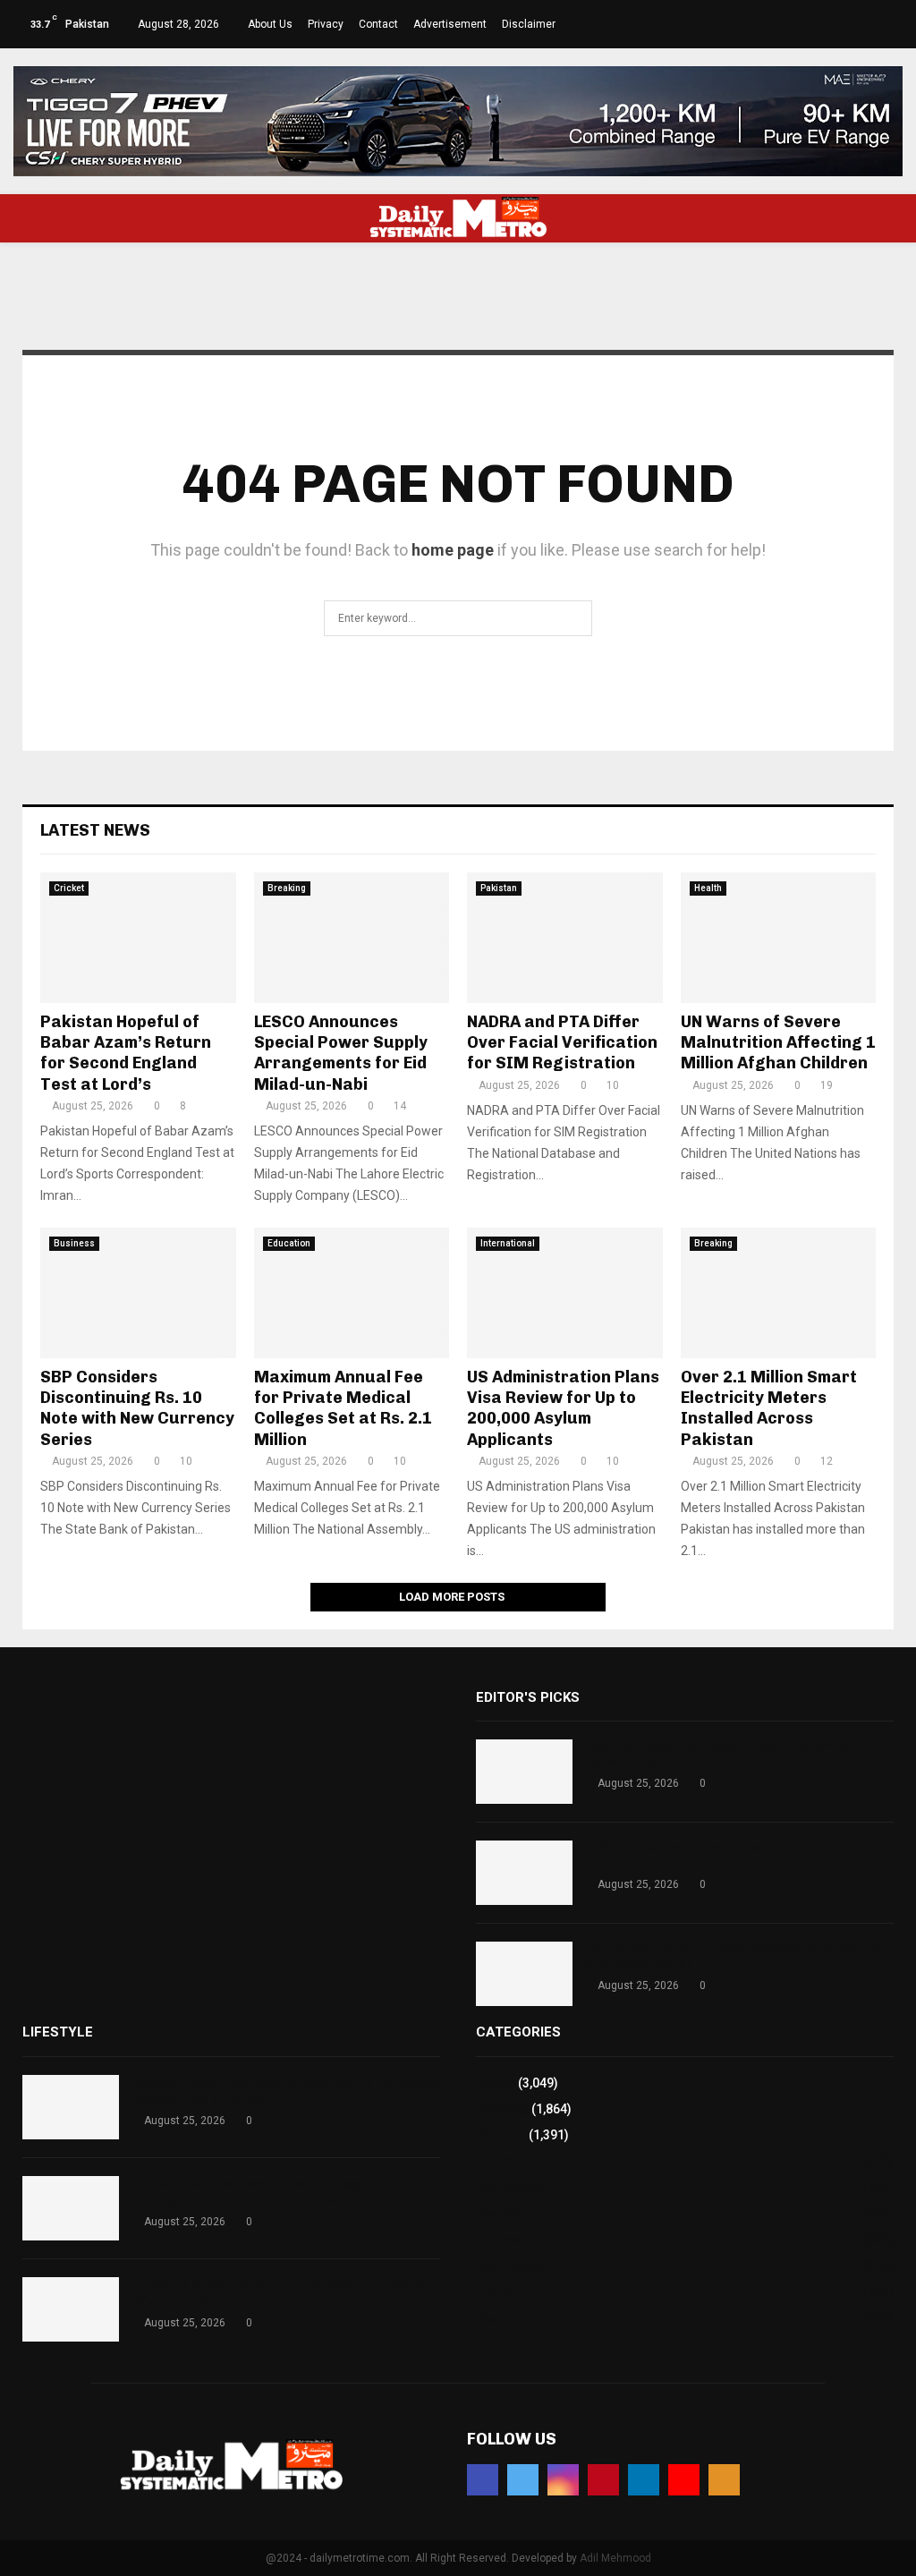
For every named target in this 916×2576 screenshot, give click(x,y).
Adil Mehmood (615, 2558)
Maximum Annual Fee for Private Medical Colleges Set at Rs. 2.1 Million (343, 1408)
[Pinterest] (603, 2480)
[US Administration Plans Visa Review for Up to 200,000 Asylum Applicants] (565, 1293)
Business (74, 1243)
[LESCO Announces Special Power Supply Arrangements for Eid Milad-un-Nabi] (352, 938)
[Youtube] (684, 2480)
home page (453, 550)
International (508, 1243)
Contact (378, 24)
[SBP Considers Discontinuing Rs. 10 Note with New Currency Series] (138, 1293)
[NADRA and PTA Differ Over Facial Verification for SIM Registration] (565, 938)
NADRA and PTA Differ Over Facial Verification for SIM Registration (562, 1043)
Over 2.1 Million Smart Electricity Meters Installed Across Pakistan (769, 1408)
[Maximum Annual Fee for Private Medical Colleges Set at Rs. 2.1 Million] (352, 1293)
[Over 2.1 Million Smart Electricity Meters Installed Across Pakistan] (779, 1293)
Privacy (326, 24)
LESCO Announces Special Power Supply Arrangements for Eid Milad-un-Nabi (341, 1053)
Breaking (287, 888)
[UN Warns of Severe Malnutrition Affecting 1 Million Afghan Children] (779, 938)
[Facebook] (483, 2480)
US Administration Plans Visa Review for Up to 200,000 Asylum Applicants (563, 1408)
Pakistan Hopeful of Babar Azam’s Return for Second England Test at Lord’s (126, 1053)
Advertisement (450, 24)
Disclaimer (529, 24)
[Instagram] (563, 2480)
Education (289, 1243)
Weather (500, 2318)
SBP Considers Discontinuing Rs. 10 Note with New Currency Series (137, 1408)
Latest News (95, 830)
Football (500, 2214)
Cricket (69, 888)
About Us (270, 24)
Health (708, 888)
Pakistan (499, 888)
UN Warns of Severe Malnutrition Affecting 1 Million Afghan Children (778, 1043)
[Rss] (724, 2480)
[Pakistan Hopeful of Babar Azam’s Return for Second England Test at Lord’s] (138, 938)
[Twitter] (523, 2480)
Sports (496, 2083)
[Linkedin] (644, 2480)
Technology (510, 2266)
